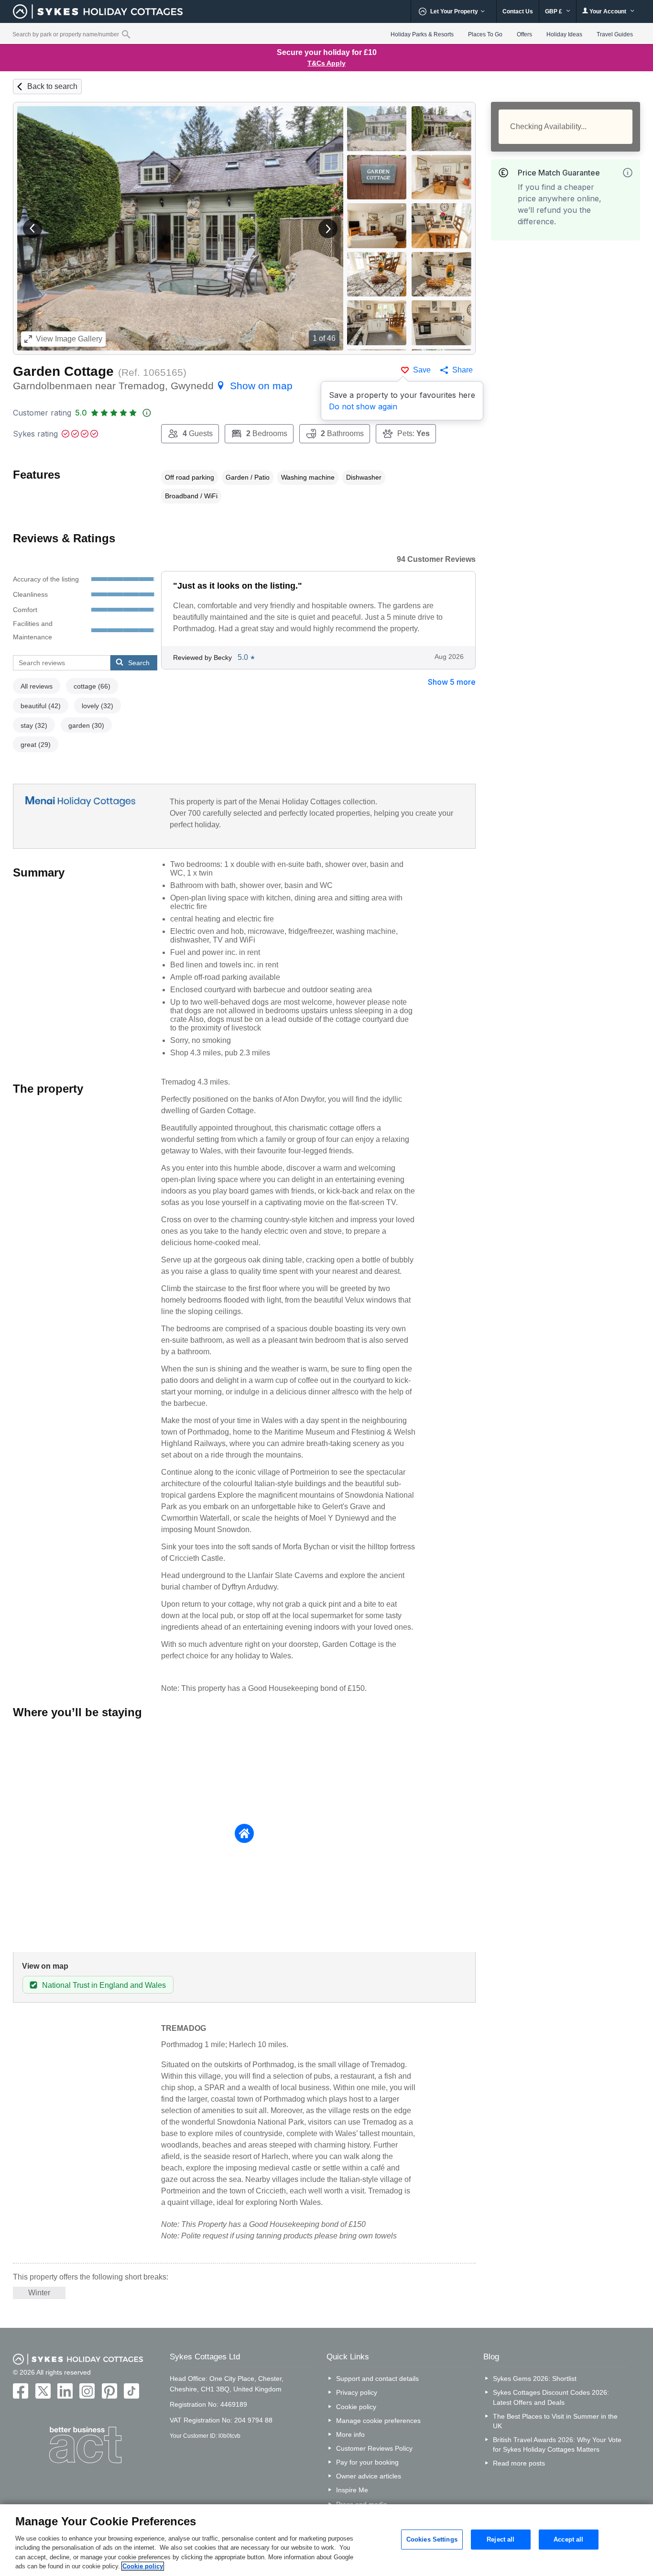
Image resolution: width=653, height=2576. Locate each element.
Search (139, 663)
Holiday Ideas (564, 34)
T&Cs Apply (326, 63)
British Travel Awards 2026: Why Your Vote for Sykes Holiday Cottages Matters (557, 2444)
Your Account (608, 11)
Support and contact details (377, 2379)
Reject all (501, 2539)
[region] (326, 2540)
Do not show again (363, 406)
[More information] (628, 173)
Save (422, 370)
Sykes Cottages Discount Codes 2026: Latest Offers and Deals (551, 2397)
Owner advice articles (369, 2476)
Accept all (568, 2539)
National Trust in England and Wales (104, 1985)
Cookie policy (356, 2407)
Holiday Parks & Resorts (422, 34)
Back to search (52, 86)
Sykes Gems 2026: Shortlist (535, 2379)
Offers (524, 34)
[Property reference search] (126, 34)
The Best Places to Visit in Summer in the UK (555, 2421)
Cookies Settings (432, 2539)
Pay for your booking (367, 2462)
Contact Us (518, 11)
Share (463, 370)
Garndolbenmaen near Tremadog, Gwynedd (153, 386)
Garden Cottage (63, 371)
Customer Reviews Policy (374, 2448)
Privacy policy (357, 2392)
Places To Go (485, 34)
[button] (33, 229)
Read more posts (519, 2463)
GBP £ (554, 11)
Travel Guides (615, 34)
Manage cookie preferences (378, 2421)
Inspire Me (352, 2490)
